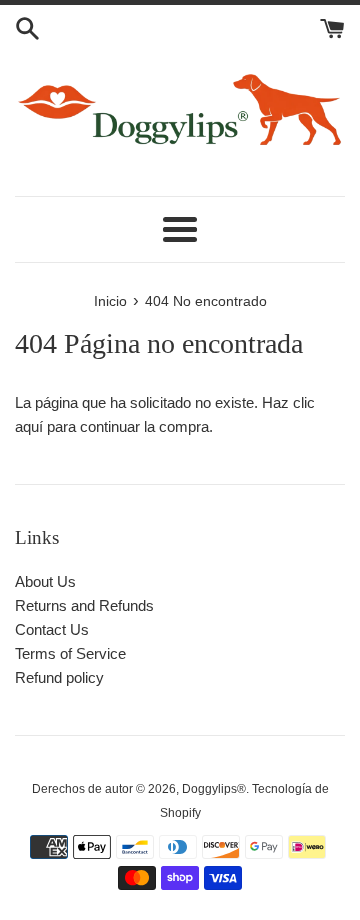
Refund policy (59, 677)
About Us (45, 581)
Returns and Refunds (84, 605)
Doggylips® (214, 789)
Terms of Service (70, 653)
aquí (29, 426)
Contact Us (52, 629)
